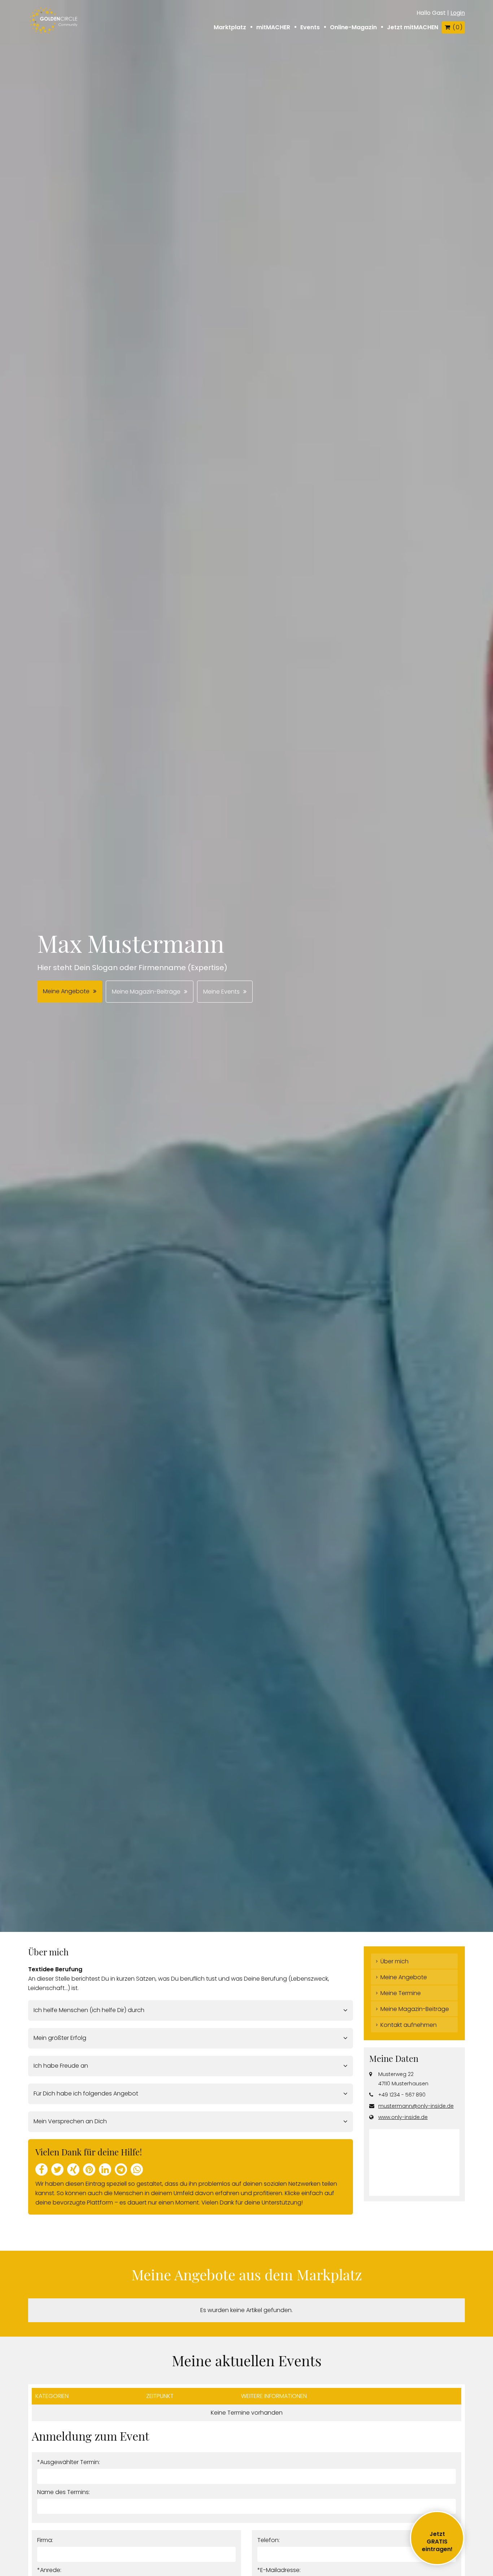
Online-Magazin (353, 27)
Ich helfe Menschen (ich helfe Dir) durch (89, 2010)
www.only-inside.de (403, 2117)
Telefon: (269, 2540)
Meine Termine (401, 1993)
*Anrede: (49, 2570)
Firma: (45, 2540)
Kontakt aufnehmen (409, 2025)
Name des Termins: (64, 2492)
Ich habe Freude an (61, 2066)
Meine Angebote (66, 991)
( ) (457, 27)
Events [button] (310, 27)
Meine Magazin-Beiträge (146, 992)
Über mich (394, 1961)
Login (458, 13)
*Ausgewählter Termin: (69, 2462)
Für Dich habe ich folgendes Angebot (86, 2093)
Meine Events (221, 992)
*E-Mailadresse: (279, 2570)
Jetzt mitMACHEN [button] (413, 27)
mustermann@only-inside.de (416, 2106)
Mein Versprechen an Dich (70, 2121)
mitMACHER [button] (273, 27)
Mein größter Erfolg (60, 2038)
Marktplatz (230, 27)
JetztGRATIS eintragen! (437, 2542)
